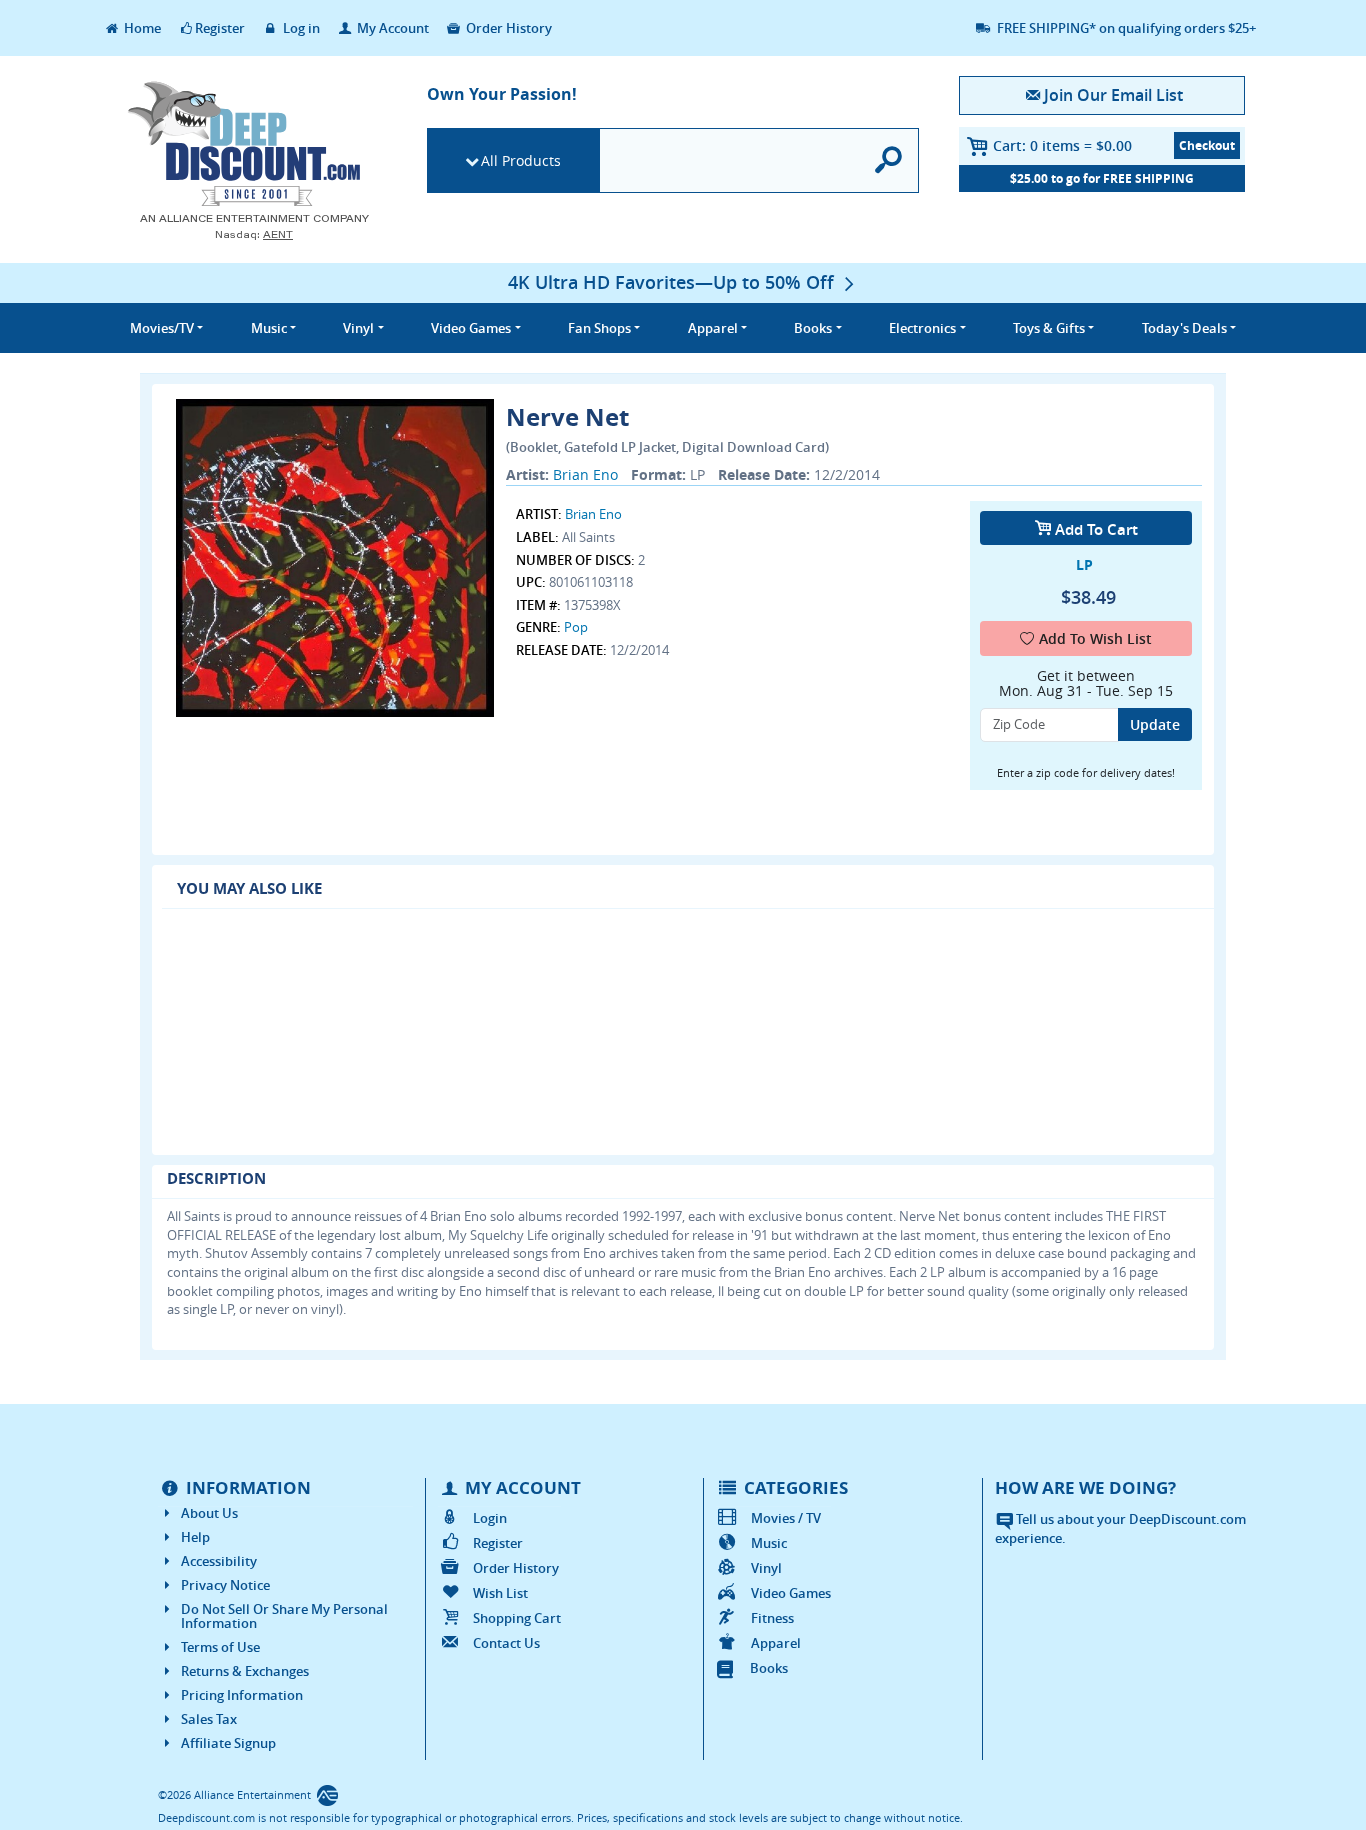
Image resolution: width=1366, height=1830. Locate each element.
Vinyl (766, 1568)
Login (490, 1518)
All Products (521, 160)
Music (769, 1543)
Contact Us (506, 1643)
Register (220, 28)
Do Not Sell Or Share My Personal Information (284, 1616)
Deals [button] (1184, 328)
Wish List (500, 1593)
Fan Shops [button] (599, 328)
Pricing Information (242, 1695)
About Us (209, 1513)
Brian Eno (585, 474)
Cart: (1062, 145)
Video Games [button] (471, 328)
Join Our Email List (1113, 95)
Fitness (772, 1618)
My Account (391, 28)
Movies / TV (786, 1518)
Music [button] (269, 328)
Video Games (791, 1593)
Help (195, 1537)
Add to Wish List (1095, 638)
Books (769, 1668)
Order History (507, 28)
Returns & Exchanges (245, 1671)
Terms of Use (220, 1647)
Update (1155, 724)
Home (141, 28)
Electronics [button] (922, 328)
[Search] (889, 160)
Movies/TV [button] (162, 328)
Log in (300, 28)
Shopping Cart (517, 1618)
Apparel (776, 1643)
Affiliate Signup (228, 1743)
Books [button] (813, 328)
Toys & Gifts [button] (1049, 328)
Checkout (1207, 145)
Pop (576, 627)
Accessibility (219, 1561)
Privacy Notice (225, 1585)
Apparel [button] (713, 328)
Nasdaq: (254, 234)
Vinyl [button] (358, 328)
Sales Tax (209, 1719)
